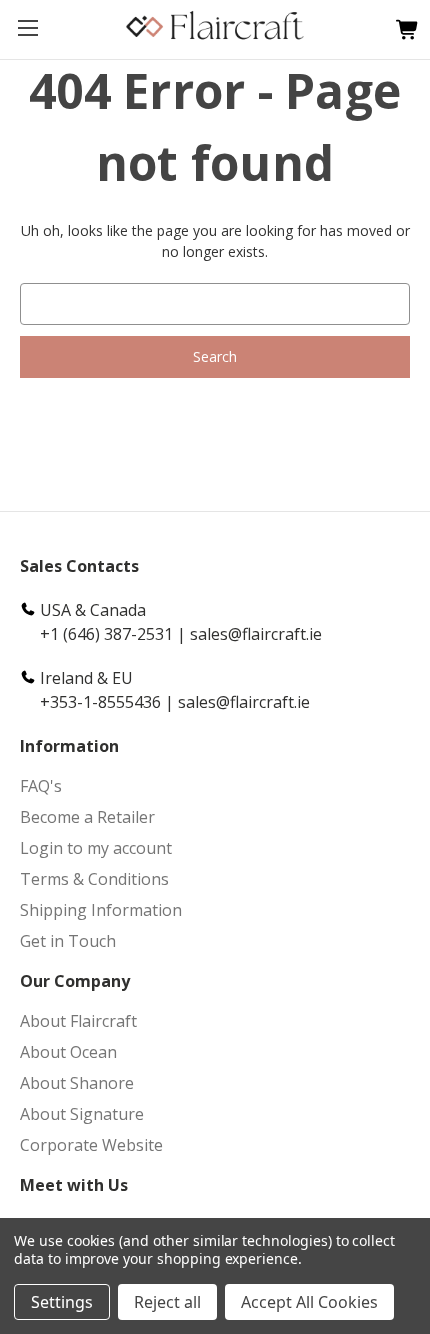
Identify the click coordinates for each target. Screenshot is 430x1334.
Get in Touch (68, 941)
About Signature (82, 1114)
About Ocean (68, 1052)
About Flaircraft (78, 1021)
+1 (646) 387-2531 (106, 634)
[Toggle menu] (27, 27)
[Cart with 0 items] (402, 30)
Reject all (167, 1302)
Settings (62, 1302)
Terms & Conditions (94, 879)
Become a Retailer (87, 817)
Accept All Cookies (309, 1302)
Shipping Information (101, 910)
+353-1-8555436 (100, 702)
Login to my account (96, 848)
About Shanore (77, 1083)
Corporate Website (91, 1145)
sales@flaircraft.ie (256, 634)
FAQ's (41, 786)
